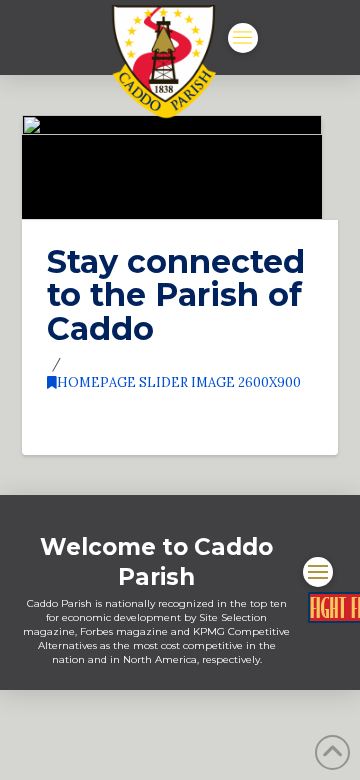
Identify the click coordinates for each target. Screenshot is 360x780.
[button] (243, 38)
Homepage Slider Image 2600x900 (179, 382)
